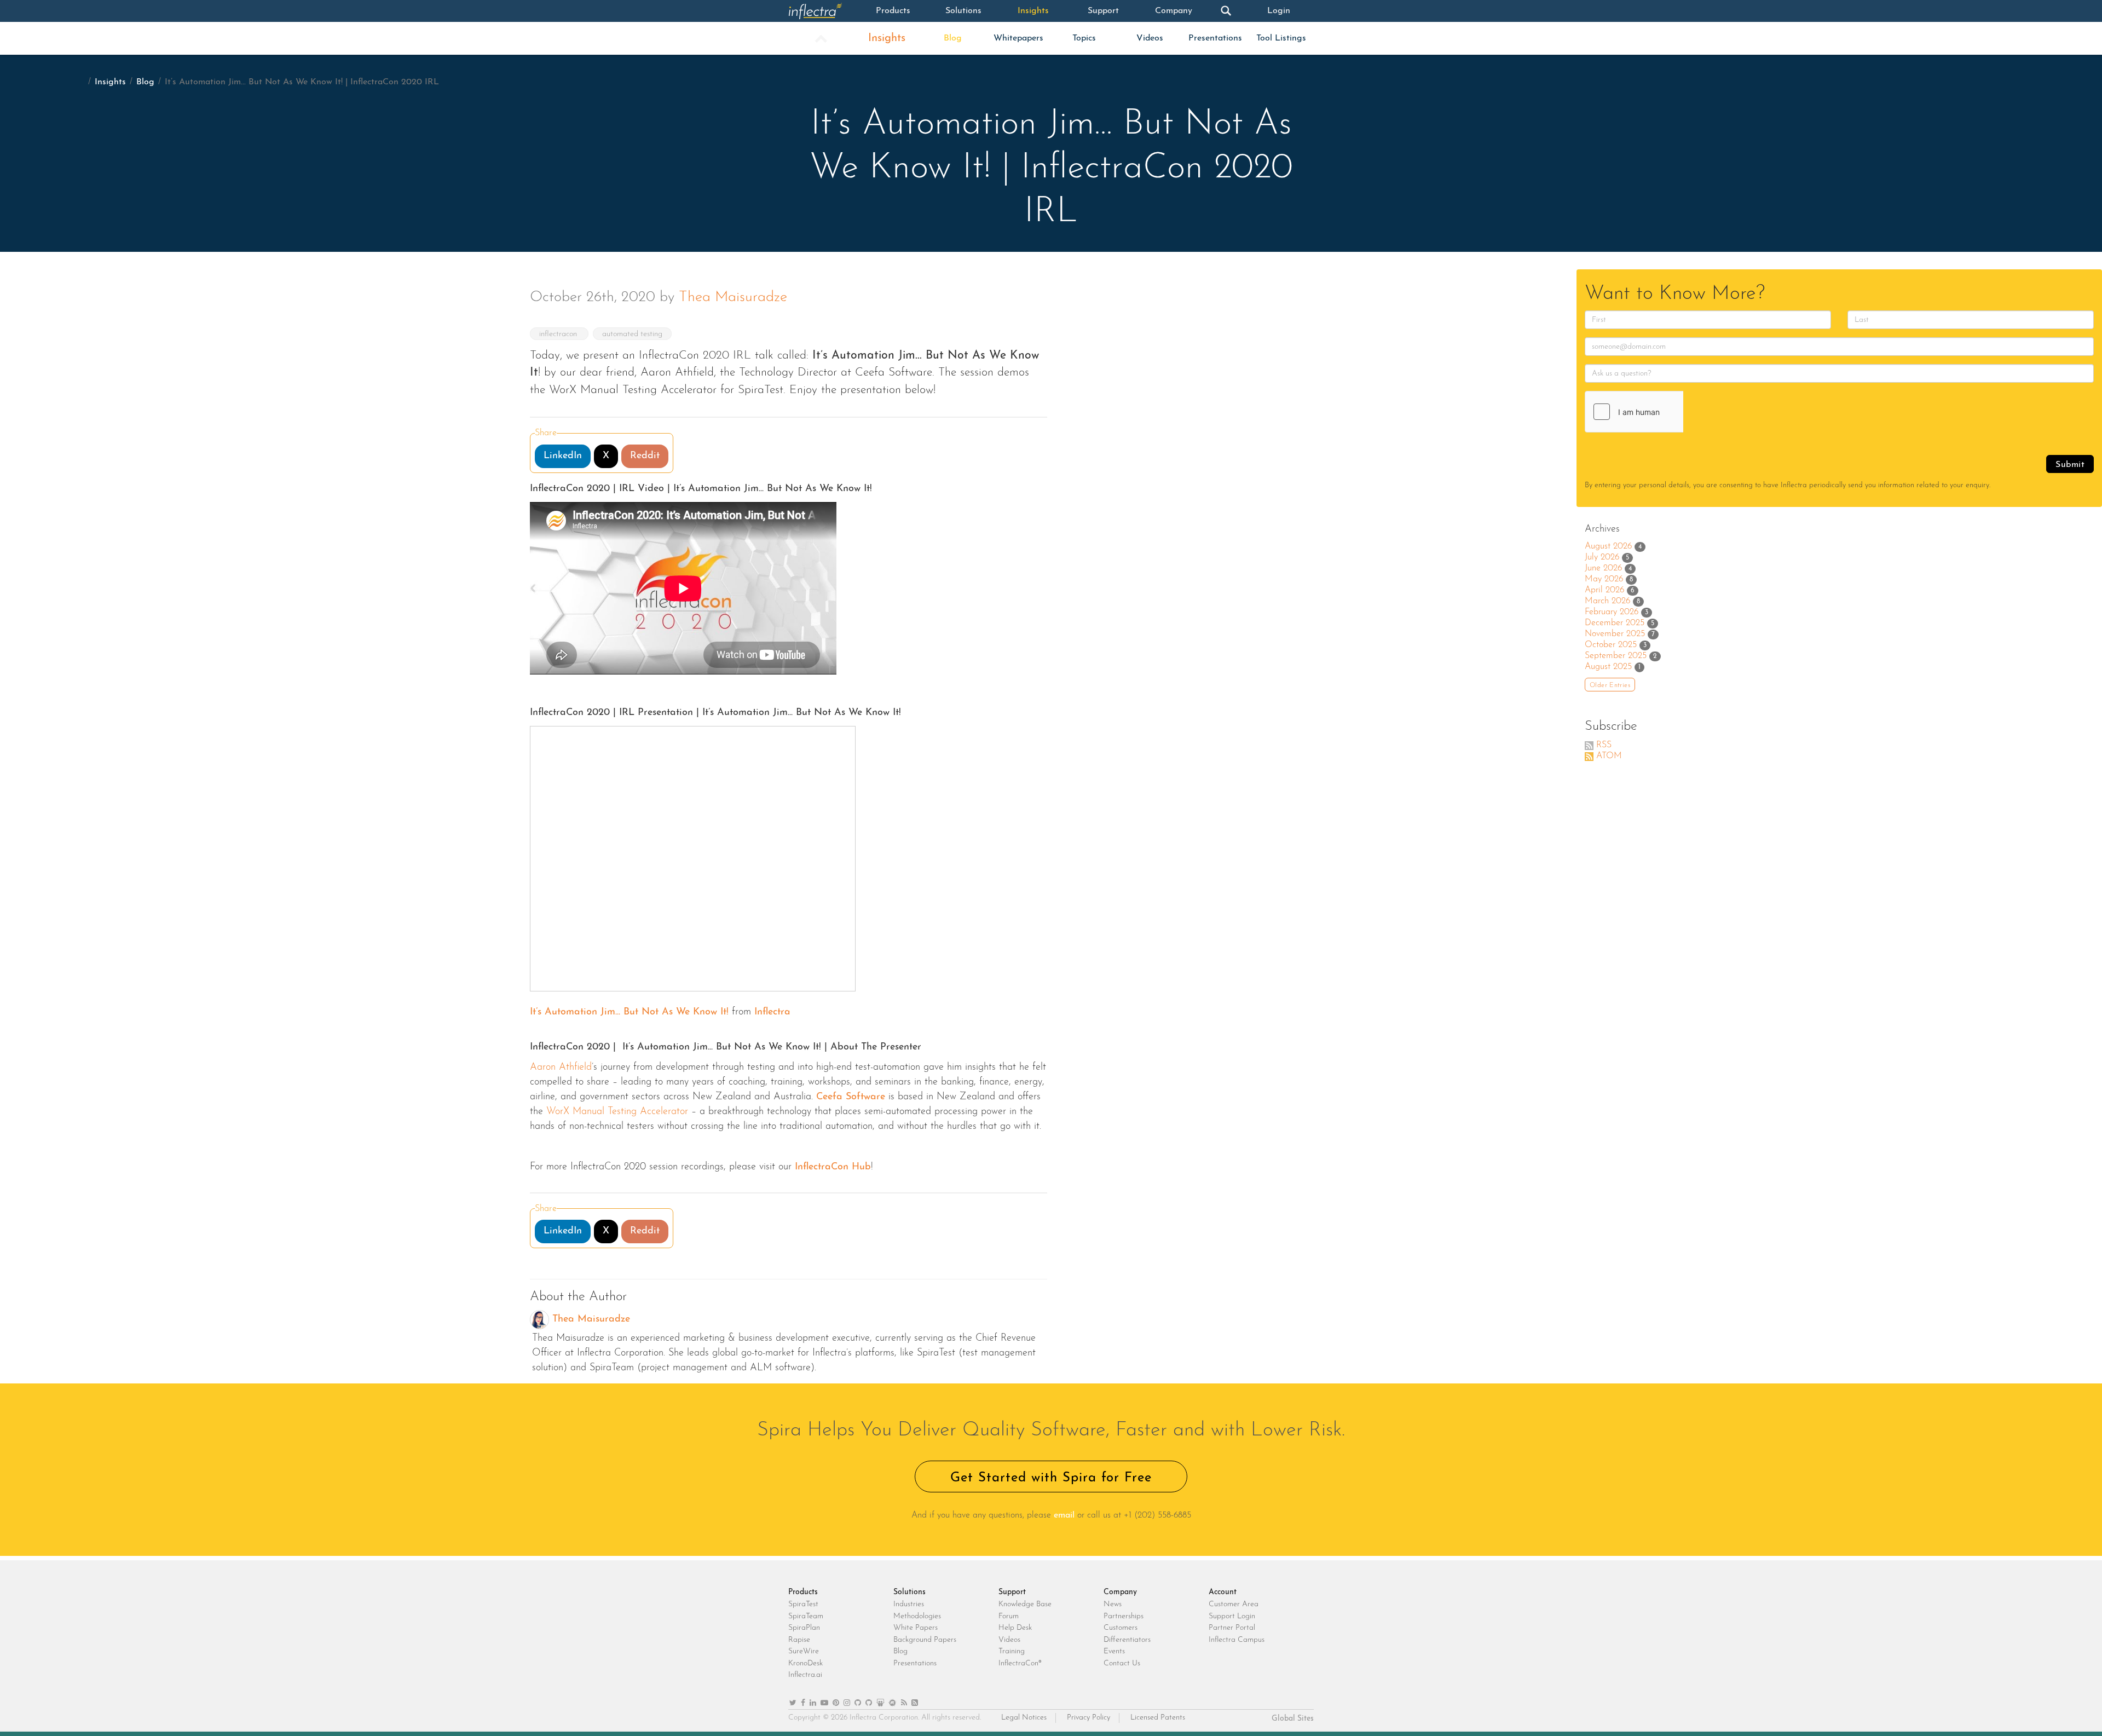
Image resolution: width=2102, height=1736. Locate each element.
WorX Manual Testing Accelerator (616, 1112)
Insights (1033, 11)
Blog (953, 38)
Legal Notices (1024, 1718)
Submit (2070, 465)
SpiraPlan (804, 1628)
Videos (1150, 38)
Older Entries (1610, 685)
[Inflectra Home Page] (823, 11)
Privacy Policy (1088, 1718)
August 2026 (1608, 546)
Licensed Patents (1158, 1718)
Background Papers (925, 1640)
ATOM (1609, 756)
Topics (1084, 38)
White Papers (916, 1628)
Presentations (1215, 38)
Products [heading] (803, 1592)
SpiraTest (803, 1604)
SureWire (804, 1651)
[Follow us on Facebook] (803, 1703)
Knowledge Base (1025, 1604)
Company (1174, 11)
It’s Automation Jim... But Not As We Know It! (629, 1012)
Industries (909, 1604)
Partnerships (1124, 1616)
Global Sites (1293, 1719)
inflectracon (559, 334)
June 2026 (1603, 568)
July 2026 (1602, 557)
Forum (1009, 1616)
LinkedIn (563, 456)
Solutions (963, 11)
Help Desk (1015, 1628)
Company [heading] (1120, 1592)
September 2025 (1616, 656)
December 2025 (1615, 623)
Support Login (1232, 1616)
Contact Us (1122, 1663)
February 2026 (1612, 612)
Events (1114, 1651)
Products (893, 11)
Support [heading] (1012, 1592)
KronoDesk (805, 1663)
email (1064, 1515)
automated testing (632, 334)
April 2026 (1604, 590)
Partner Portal (1232, 1628)
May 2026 (1604, 579)
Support (1103, 11)
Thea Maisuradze (733, 298)
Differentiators (1127, 1640)
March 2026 (1607, 601)
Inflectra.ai (805, 1675)
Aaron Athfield (561, 1068)
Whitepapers (1018, 38)
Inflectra (772, 1012)
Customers (1121, 1628)
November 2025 (1615, 634)
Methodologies (917, 1616)
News (1113, 1604)
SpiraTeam (806, 1616)
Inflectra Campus (1237, 1640)
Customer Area (1234, 1604)
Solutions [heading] (909, 1592)
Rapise (799, 1640)
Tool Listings (1281, 38)
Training (1012, 1651)
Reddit (645, 456)
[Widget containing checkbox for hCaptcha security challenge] (1667, 412)
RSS (1604, 745)
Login (1279, 11)
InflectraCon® (1020, 1663)
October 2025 (1611, 645)
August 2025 (1608, 667)
